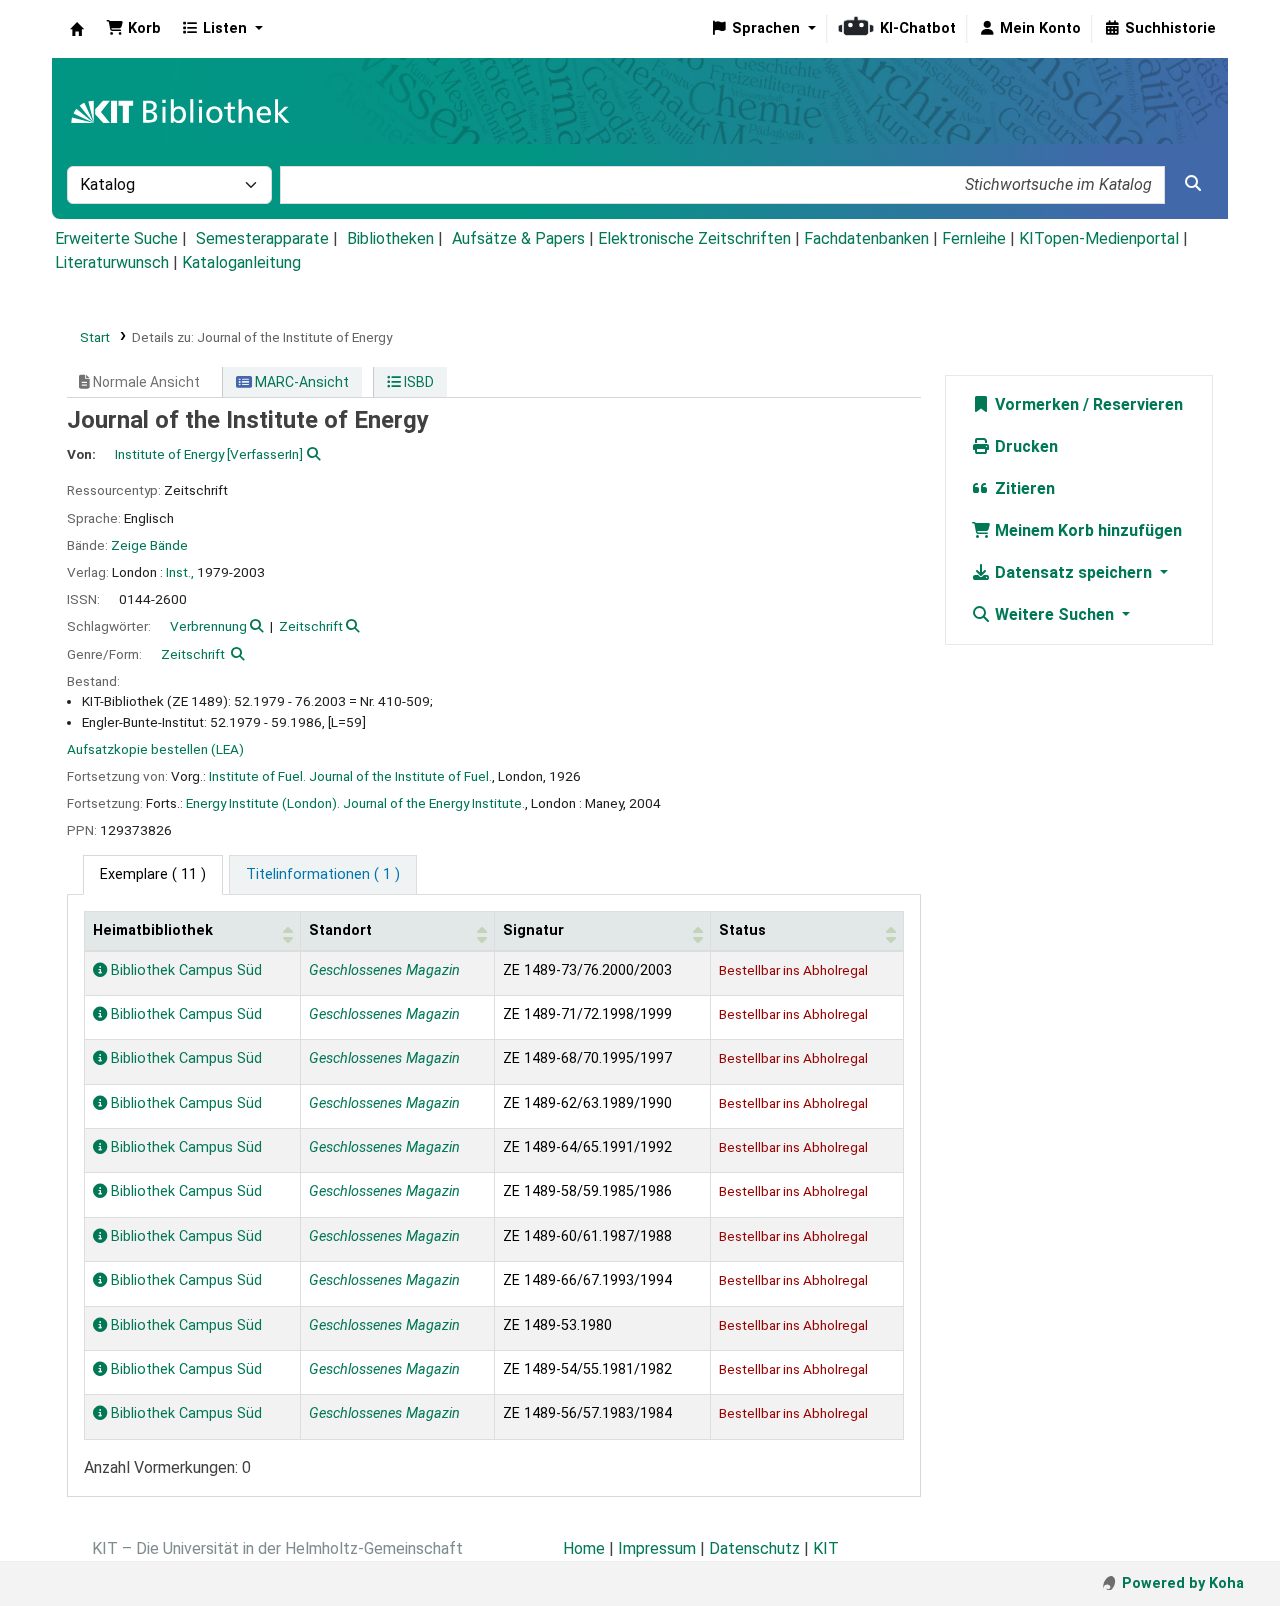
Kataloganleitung (241, 262)
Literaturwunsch (112, 262)
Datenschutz (754, 1548)
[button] (133, 29)
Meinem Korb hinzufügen (1086, 530)
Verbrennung (208, 626)
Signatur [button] (533, 930)
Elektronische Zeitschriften (694, 238)
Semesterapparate (262, 238)
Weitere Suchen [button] (1054, 614)
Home (584, 1548)
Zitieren (1023, 488)
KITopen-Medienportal (1099, 238)
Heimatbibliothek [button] (153, 930)
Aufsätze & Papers (518, 238)
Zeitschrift (311, 626)
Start (95, 337)
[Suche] (1193, 184)
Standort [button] (340, 930)
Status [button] (742, 930)
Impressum (657, 1548)
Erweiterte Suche (116, 238)
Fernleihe (974, 238)
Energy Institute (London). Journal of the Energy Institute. (355, 803)
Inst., (180, 572)
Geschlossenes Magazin (384, 970)
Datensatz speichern (1073, 572)
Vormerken (1035, 404)
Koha (77, 29)
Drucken (1024, 446)
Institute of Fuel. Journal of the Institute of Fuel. (350, 776)
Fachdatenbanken (866, 238)
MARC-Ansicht (300, 382)
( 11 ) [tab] (153, 874)
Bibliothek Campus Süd (184, 970)
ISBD (417, 382)
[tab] (323, 875)
